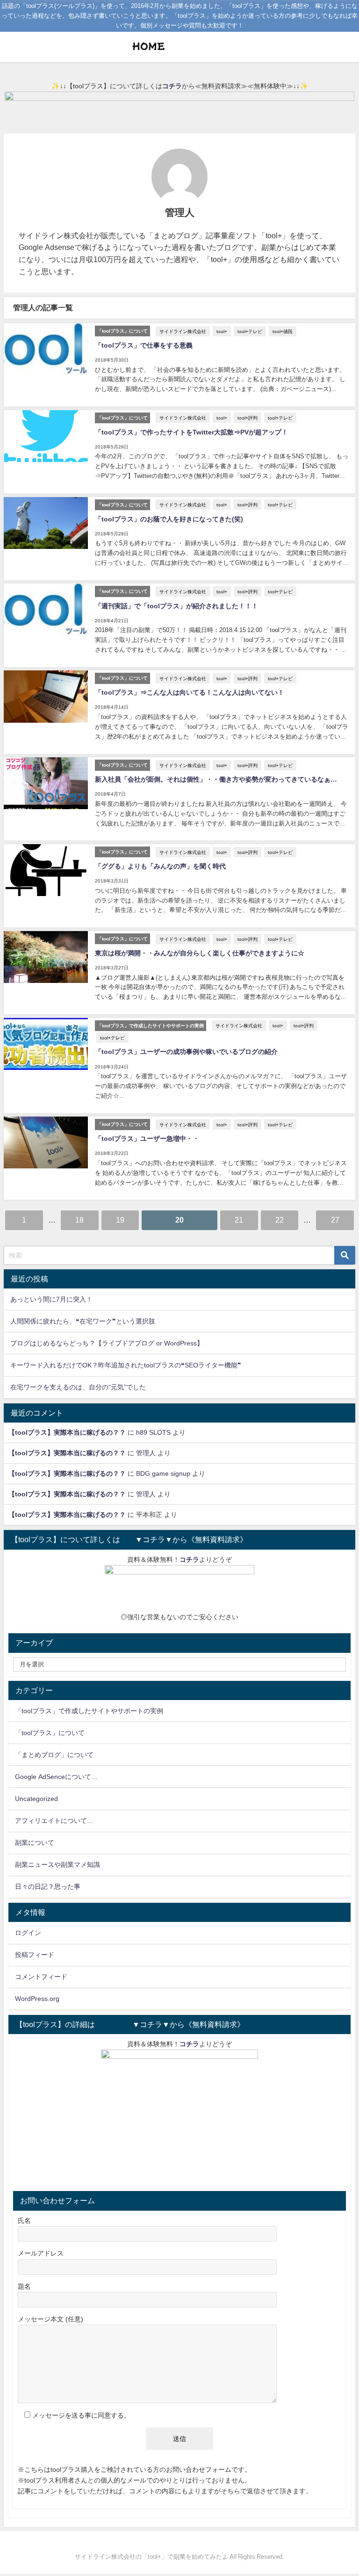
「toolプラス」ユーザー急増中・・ (147, 1139)
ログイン (28, 1933)
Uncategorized (36, 1799)
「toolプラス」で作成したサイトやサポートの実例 (89, 1711)
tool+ (222, 331)
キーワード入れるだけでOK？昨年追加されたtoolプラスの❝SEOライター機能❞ (126, 1365)
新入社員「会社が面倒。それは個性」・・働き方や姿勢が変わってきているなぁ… (216, 779)
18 (79, 1220)
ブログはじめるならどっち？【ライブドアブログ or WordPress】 (107, 1343)
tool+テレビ (250, 331)
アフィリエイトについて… (54, 1821)
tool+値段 (283, 331)
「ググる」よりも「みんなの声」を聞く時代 (160, 866)
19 (120, 1220)
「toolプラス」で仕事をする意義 (144, 345)
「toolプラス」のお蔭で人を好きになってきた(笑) (169, 519)
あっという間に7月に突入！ (51, 1299)
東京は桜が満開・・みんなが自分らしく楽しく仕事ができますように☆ (200, 953)
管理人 (146, 1453)
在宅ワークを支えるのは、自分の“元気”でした (78, 1387)
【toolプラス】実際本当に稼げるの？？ (67, 1432)
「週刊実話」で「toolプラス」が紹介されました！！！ (176, 606)
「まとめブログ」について (54, 1755)
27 (335, 1220)
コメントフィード (41, 1977)
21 (239, 1220)
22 (280, 1220)
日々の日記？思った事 (48, 1886)
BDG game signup (163, 1473)
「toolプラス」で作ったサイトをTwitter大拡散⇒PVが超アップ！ (191, 432)
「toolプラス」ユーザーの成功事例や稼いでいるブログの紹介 (186, 1052)
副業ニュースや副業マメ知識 (57, 1864)
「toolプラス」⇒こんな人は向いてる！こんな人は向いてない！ (190, 692)
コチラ (172, 86)
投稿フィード (35, 1955)
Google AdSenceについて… (56, 1777)
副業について (35, 1843)
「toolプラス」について (50, 1733)
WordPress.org (37, 1999)
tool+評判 (248, 418)
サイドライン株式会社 (183, 331)
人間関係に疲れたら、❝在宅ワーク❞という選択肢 (83, 1321)
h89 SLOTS (153, 1432)
